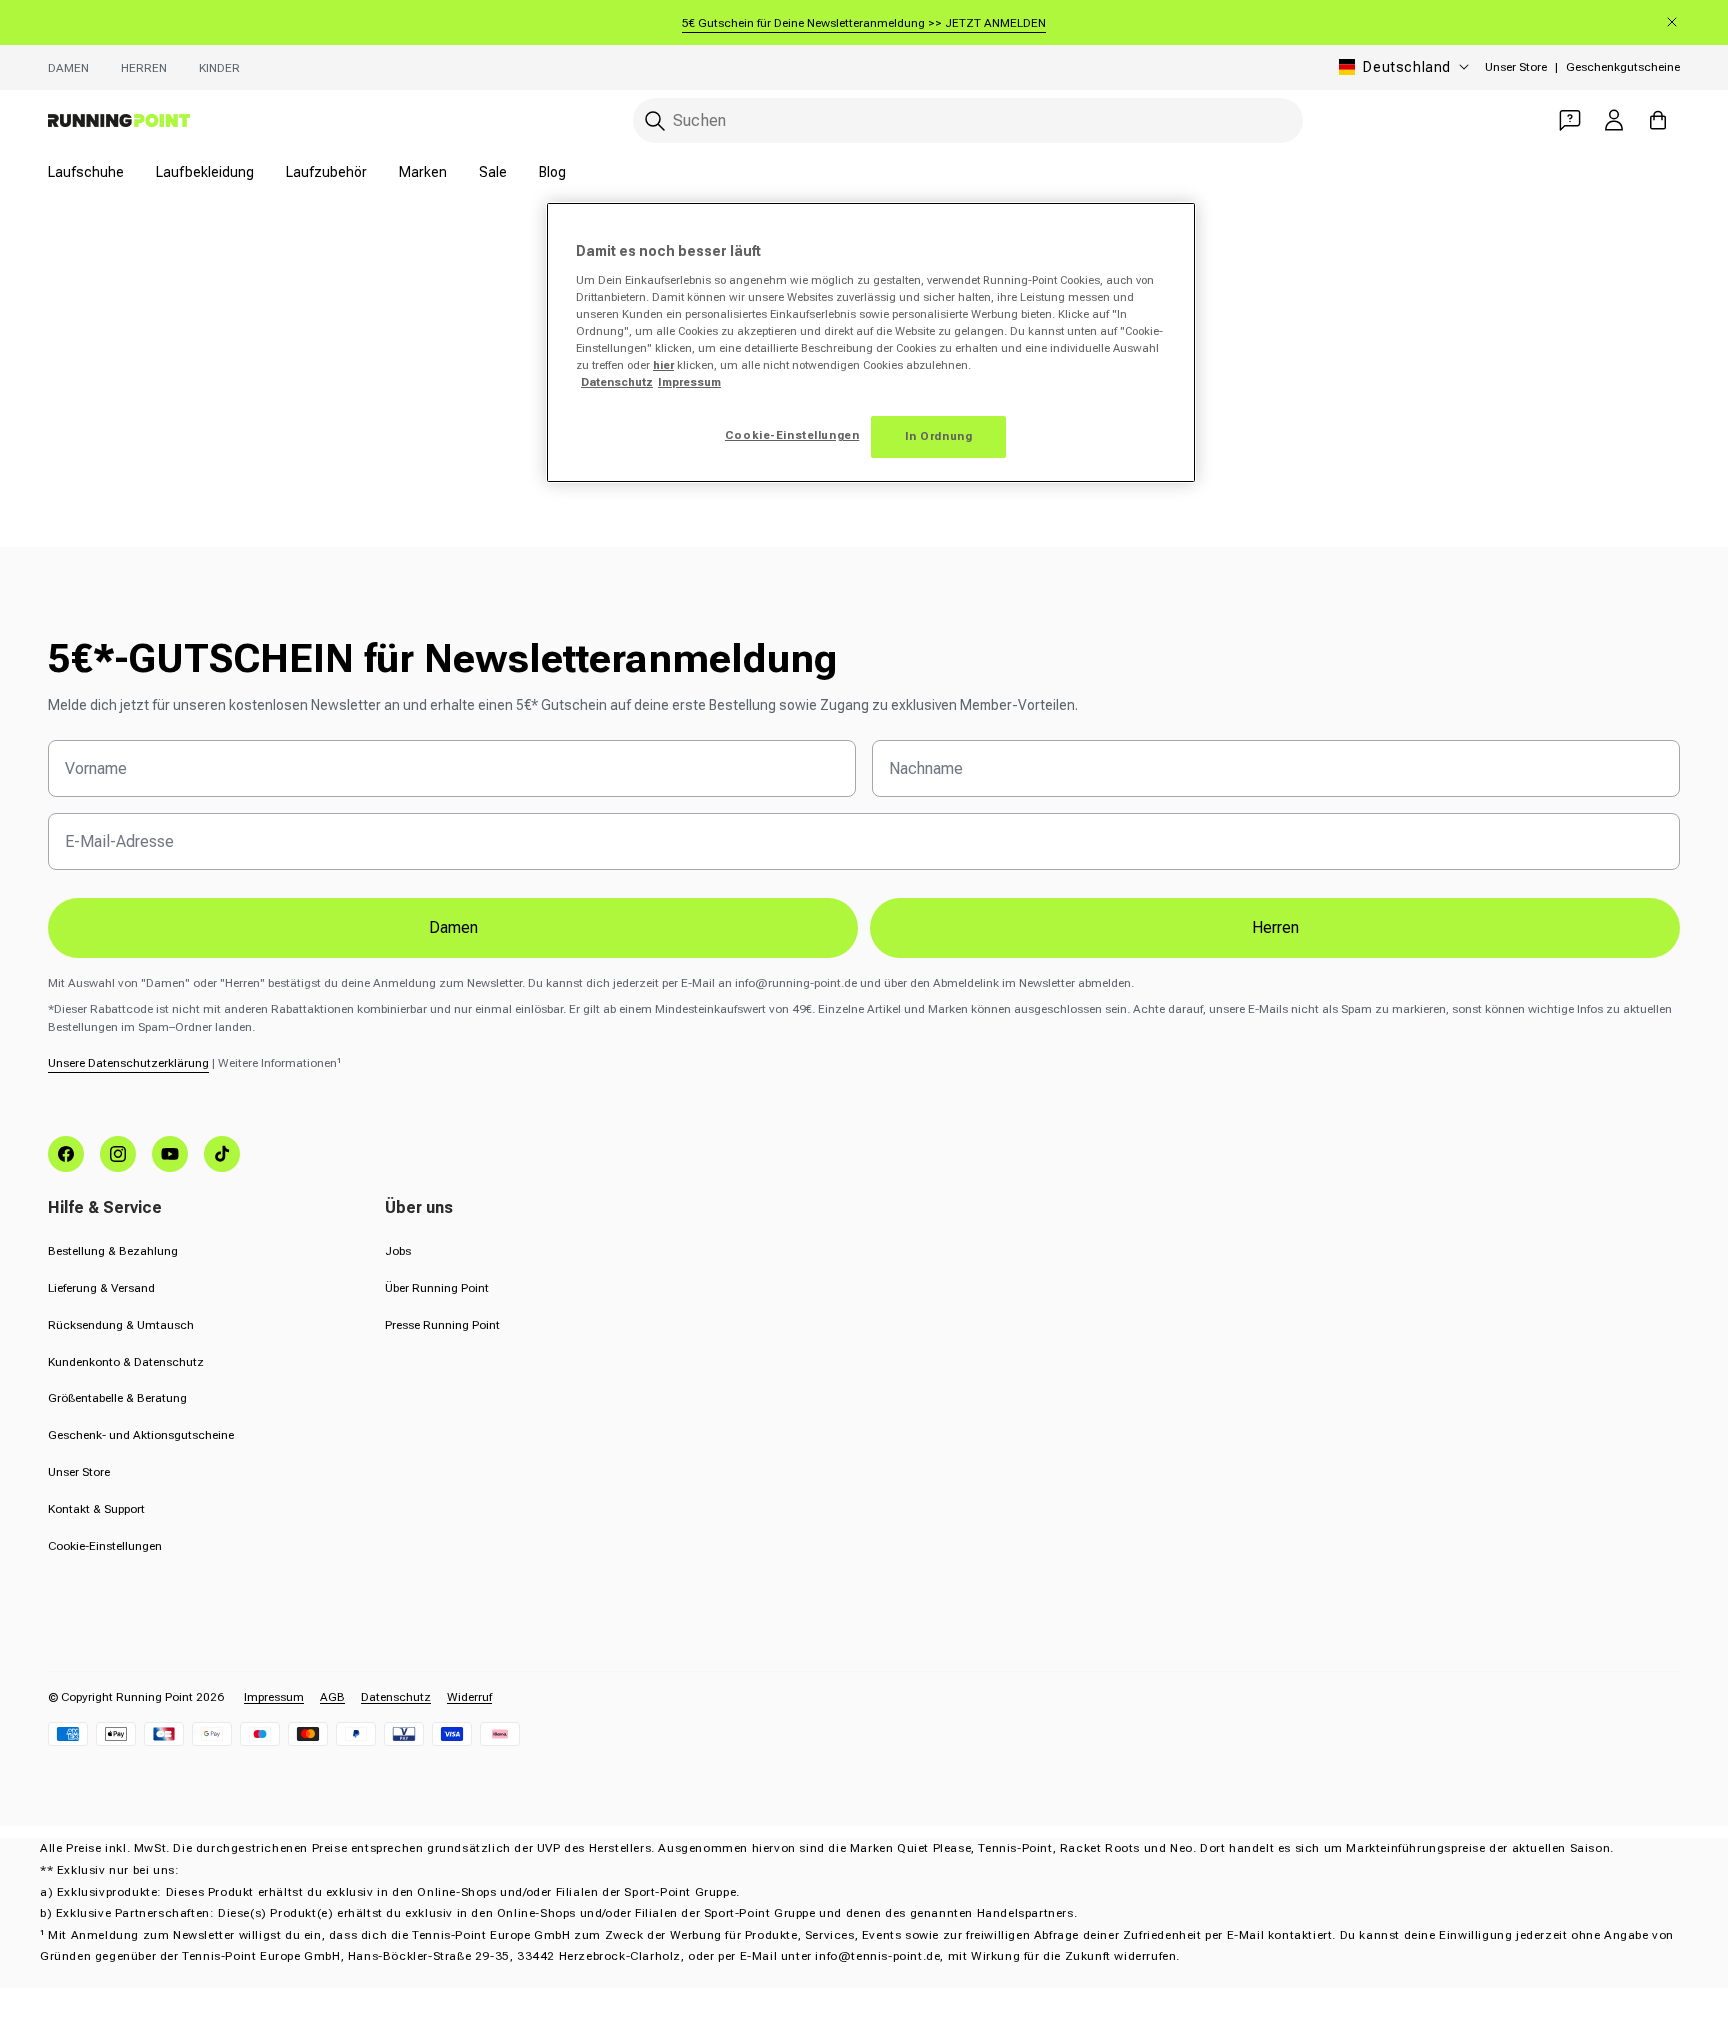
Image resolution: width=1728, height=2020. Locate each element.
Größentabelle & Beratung (117, 1398)
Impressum (274, 1697)
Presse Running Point (442, 1325)
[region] (871, 342)
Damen (68, 68)
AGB (332, 1697)
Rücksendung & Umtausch (121, 1325)
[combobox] (968, 120)
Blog (552, 172)
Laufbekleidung (205, 172)
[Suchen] (655, 121)
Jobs (398, 1251)
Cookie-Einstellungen (105, 1546)
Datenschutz (396, 1697)
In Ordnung (939, 436)
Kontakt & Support (96, 1509)
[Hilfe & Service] (1570, 120)
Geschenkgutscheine (1623, 67)
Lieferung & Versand (101, 1288)
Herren (144, 68)
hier (663, 365)
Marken (423, 172)
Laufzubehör (326, 172)
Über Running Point (437, 1288)
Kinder (219, 68)
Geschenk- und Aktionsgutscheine (141, 1435)
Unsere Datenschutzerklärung (128, 1063)
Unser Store (1516, 67)
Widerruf (469, 1697)
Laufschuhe (86, 172)
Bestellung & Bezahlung (113, 1251)
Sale (493, 172)
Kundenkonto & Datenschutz (126, 1362)
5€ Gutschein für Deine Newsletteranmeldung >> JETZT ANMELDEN (864, 23)
